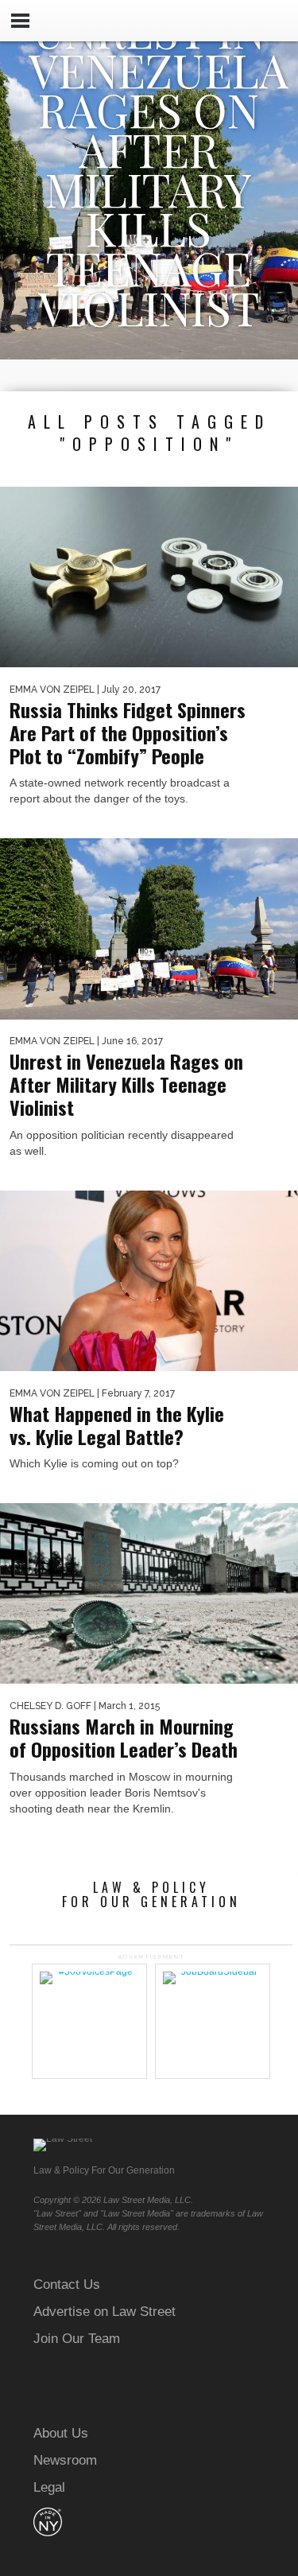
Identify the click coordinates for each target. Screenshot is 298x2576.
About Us (61, 2433)
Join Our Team (77, 2339)
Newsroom (65, 2460)
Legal (49, 2487)
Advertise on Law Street (104, 2312)
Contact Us (67, 2285)
